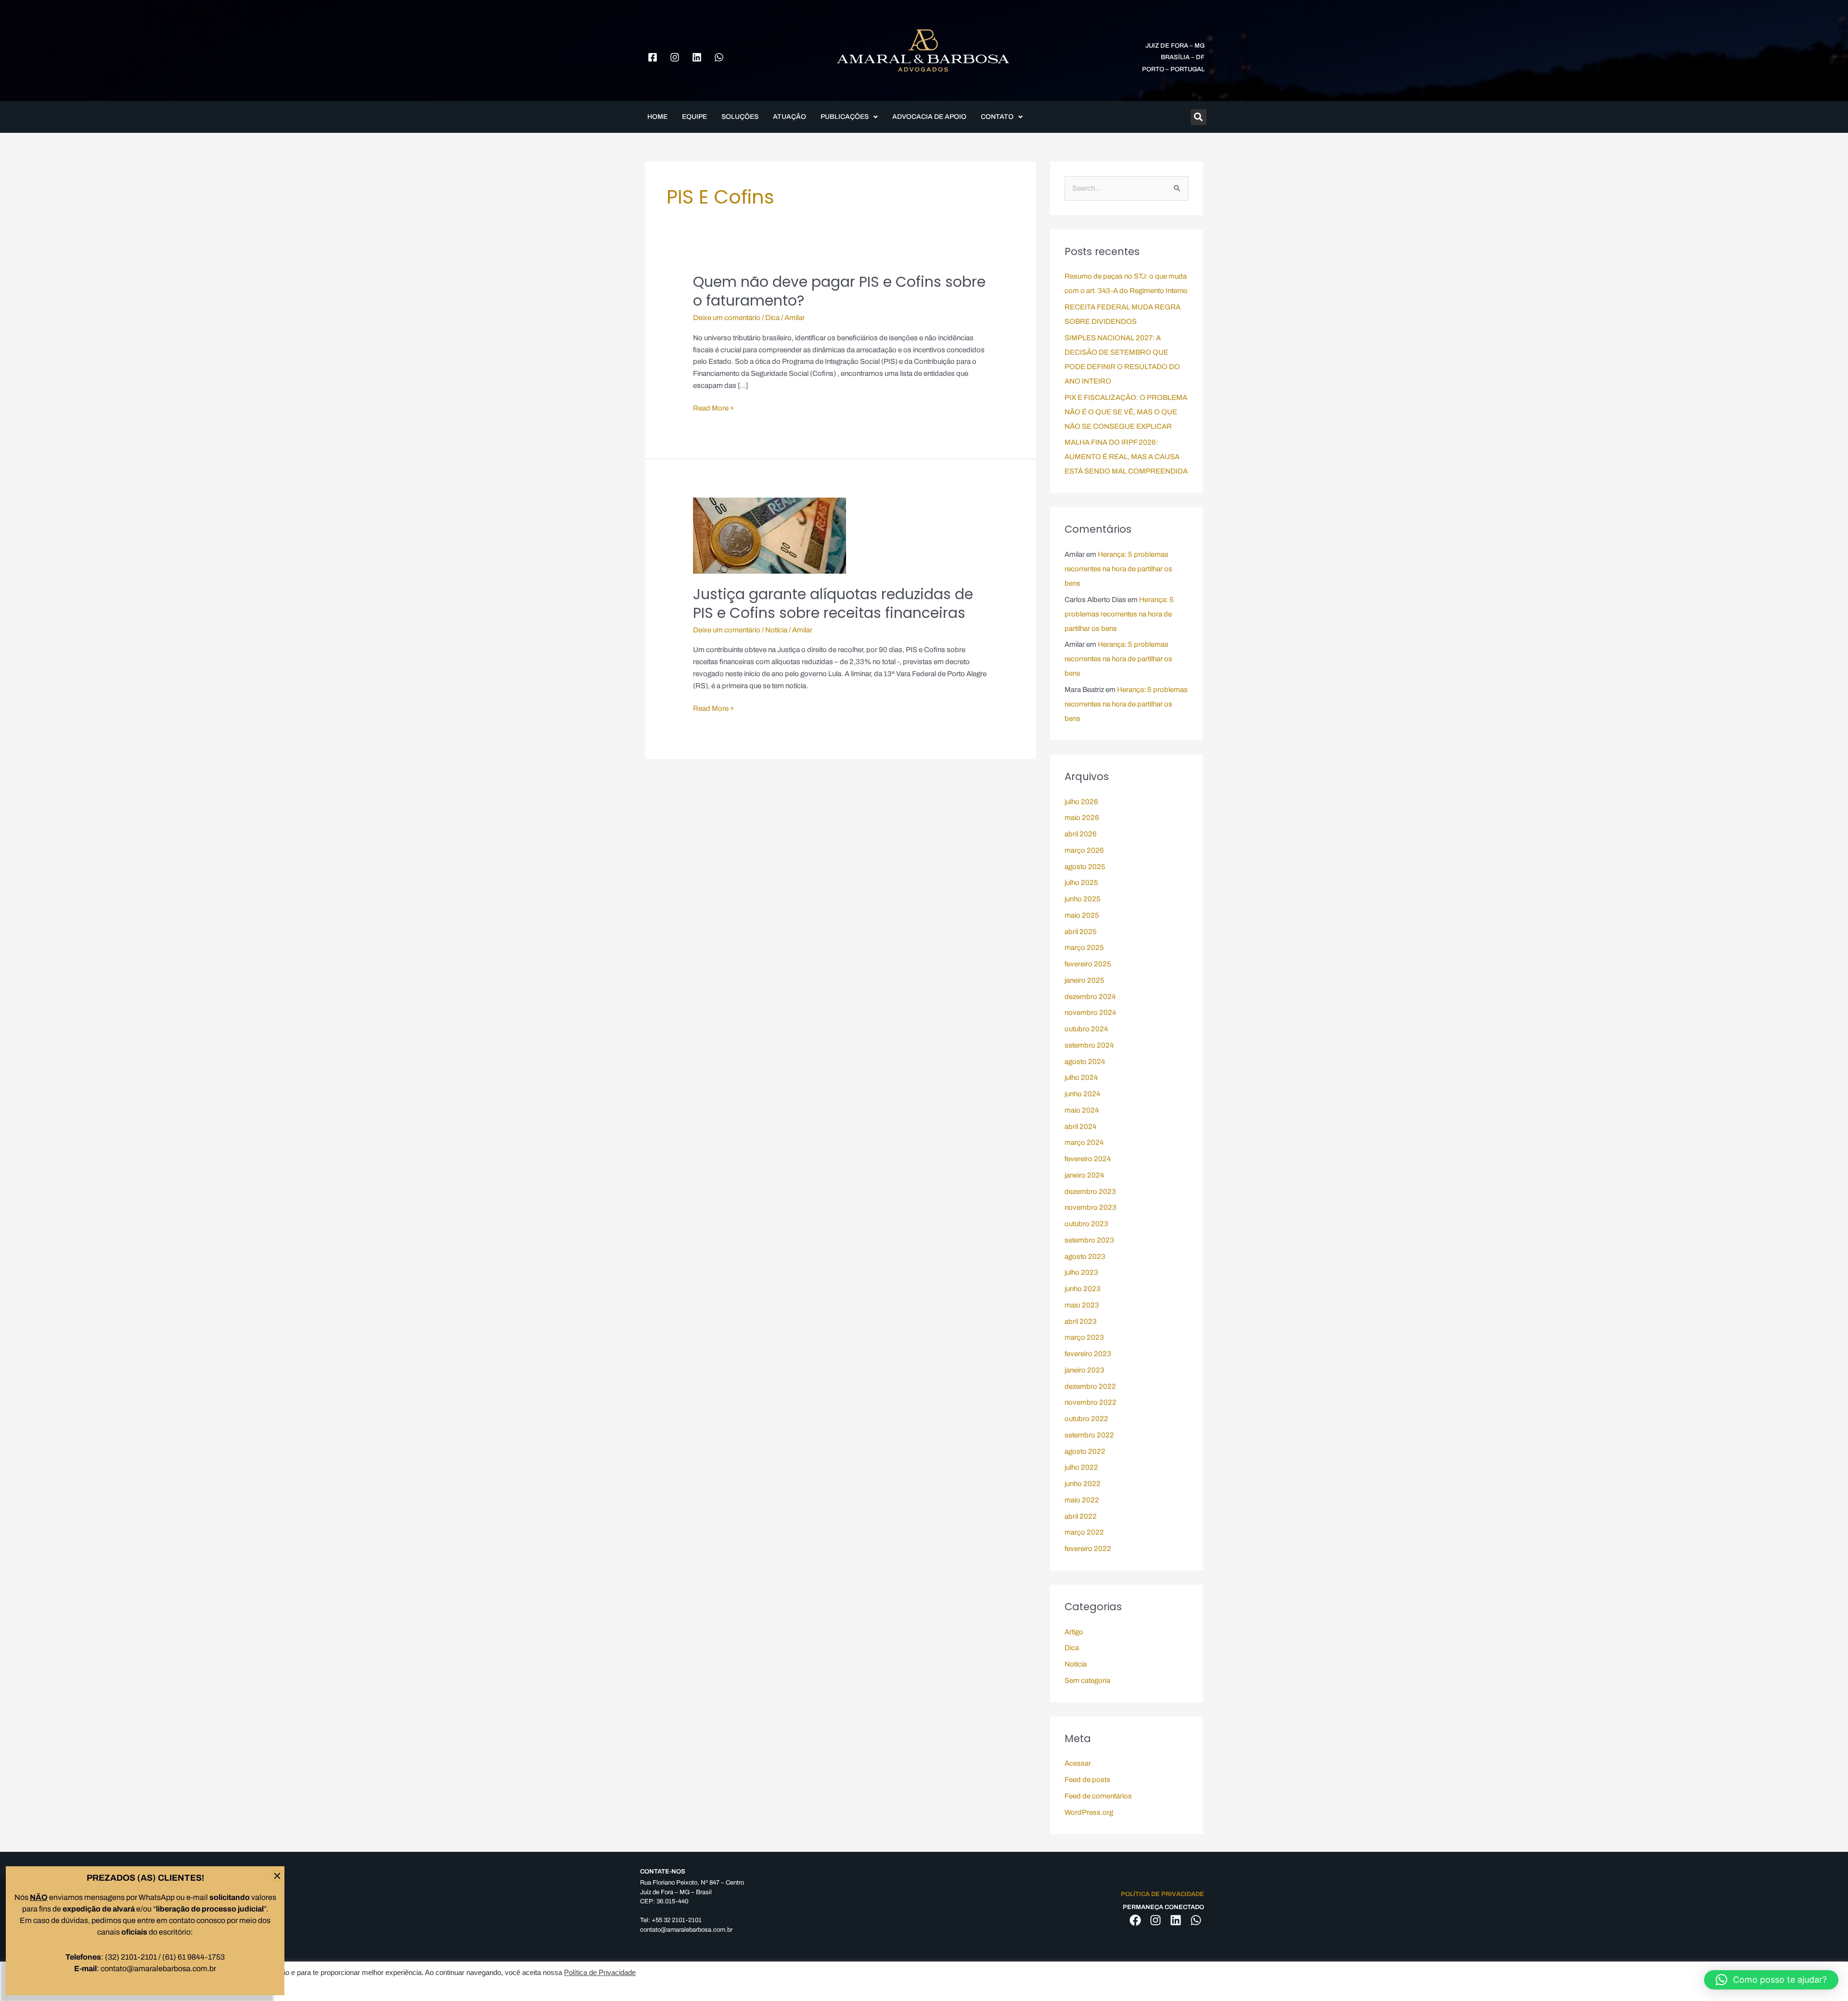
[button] (1771, 1980)
